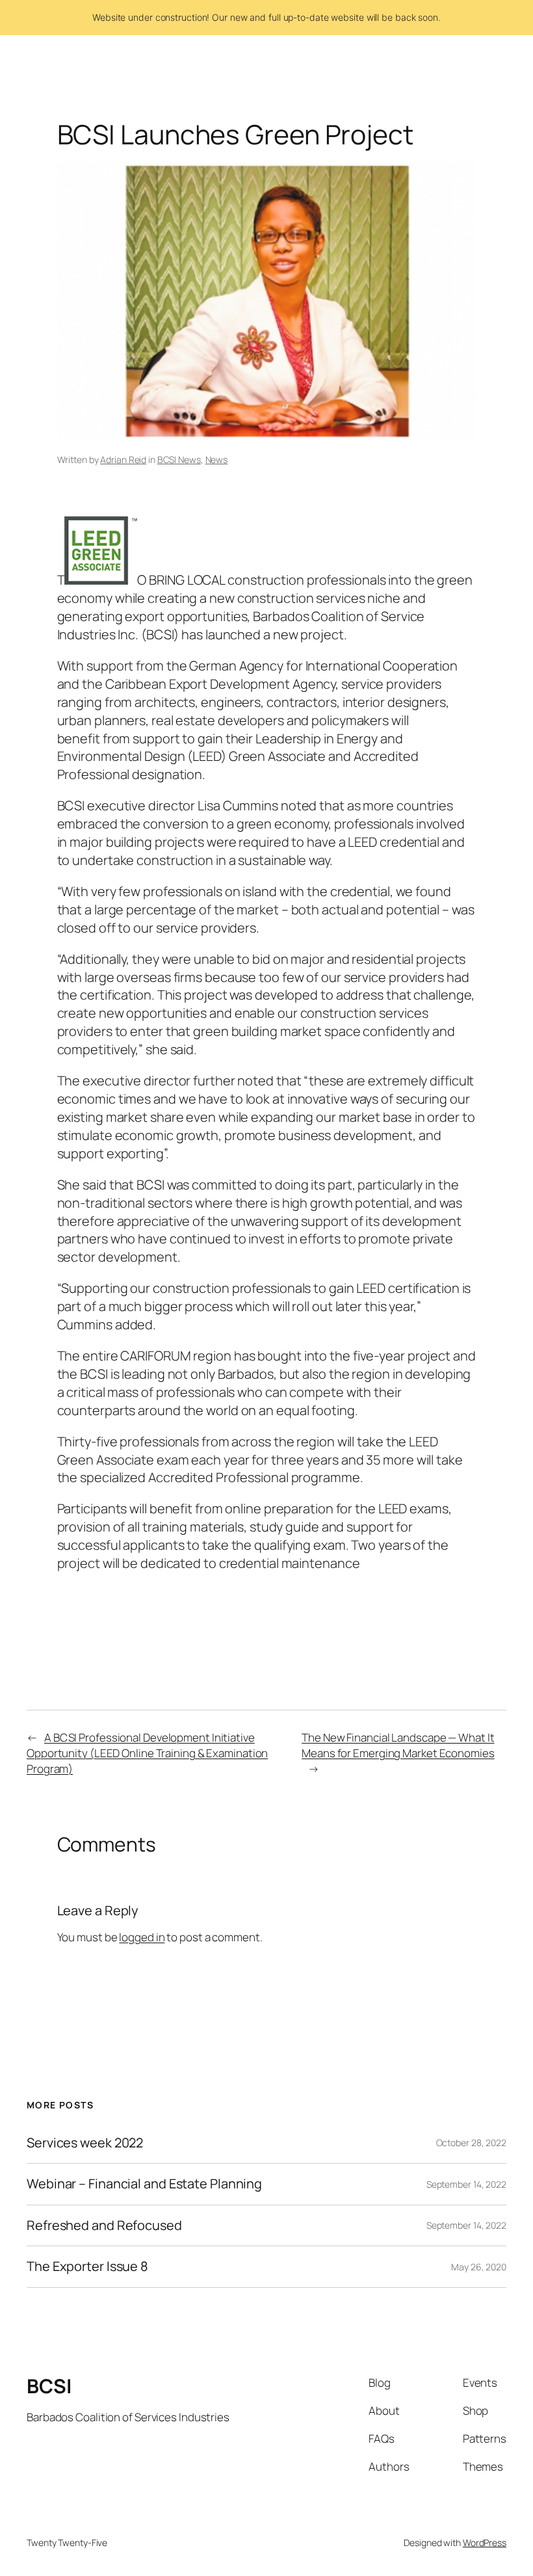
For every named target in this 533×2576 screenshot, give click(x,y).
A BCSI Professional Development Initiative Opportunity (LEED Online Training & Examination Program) (147, 1753)
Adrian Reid (123, 459)
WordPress (485, 2543)
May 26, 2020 (479, 2267)
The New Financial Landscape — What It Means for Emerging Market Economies (398, 1745)
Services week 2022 (85, 2143)
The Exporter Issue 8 (87, 2266)
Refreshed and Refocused (104, 2225)
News (217, 459)
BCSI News (179, 459)
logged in (142, 1937)
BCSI (49, 2386)
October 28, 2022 (471, 2143)
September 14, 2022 (466, 2184)
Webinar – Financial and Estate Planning (144, 2184)
